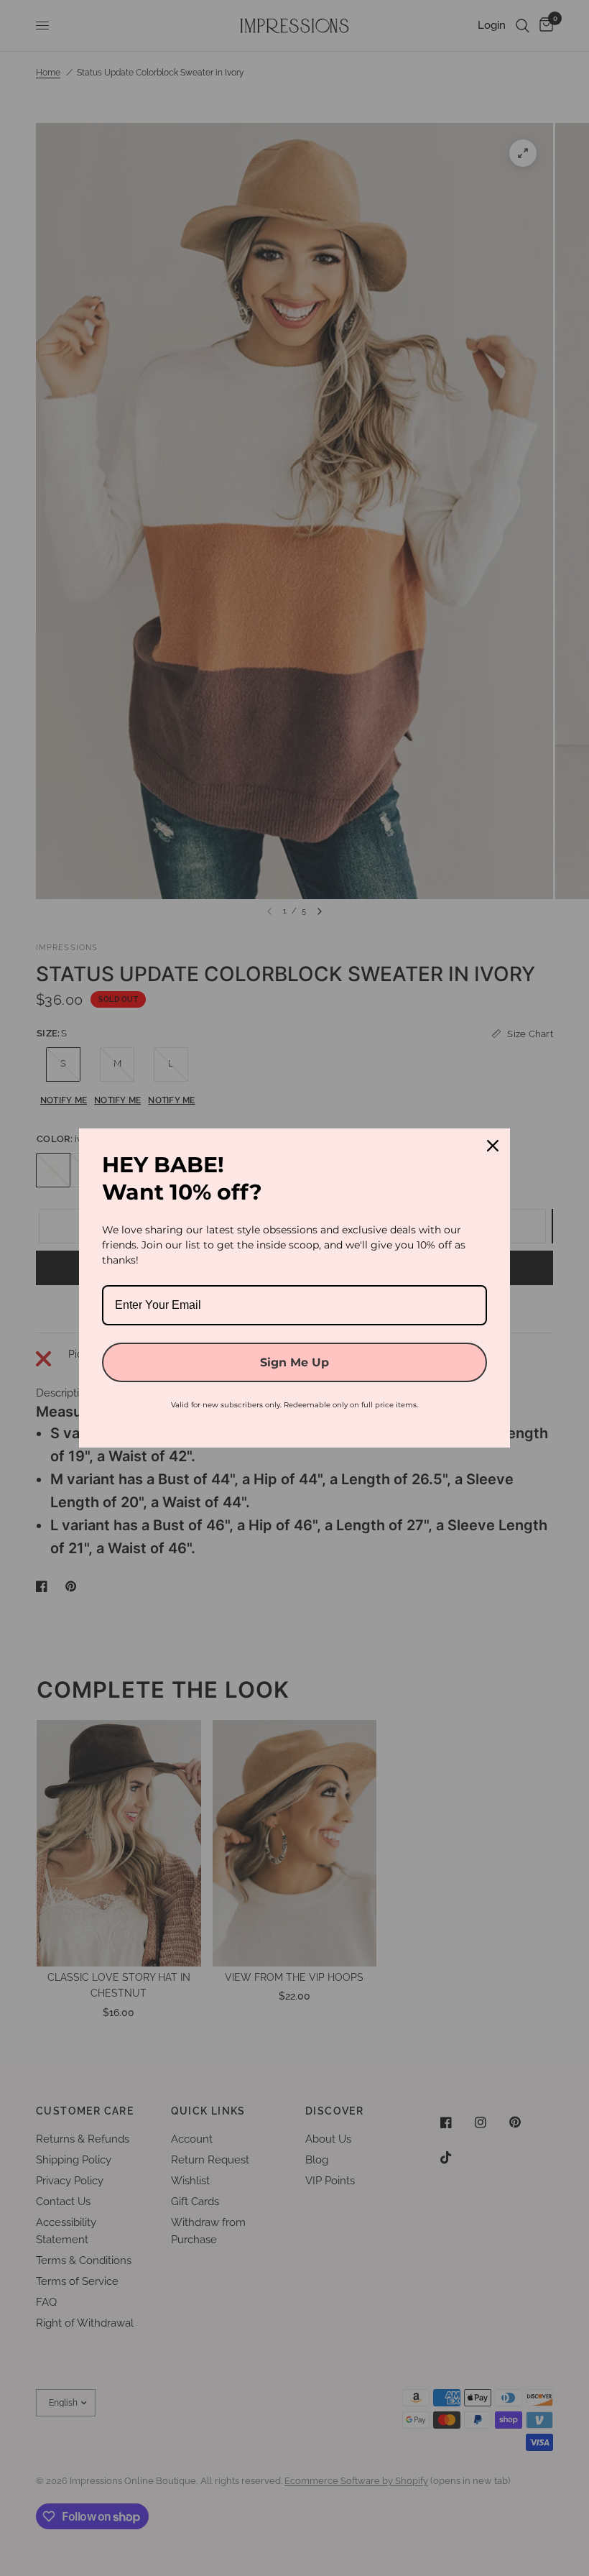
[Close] (493, 1146)
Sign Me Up (294, 1362)
